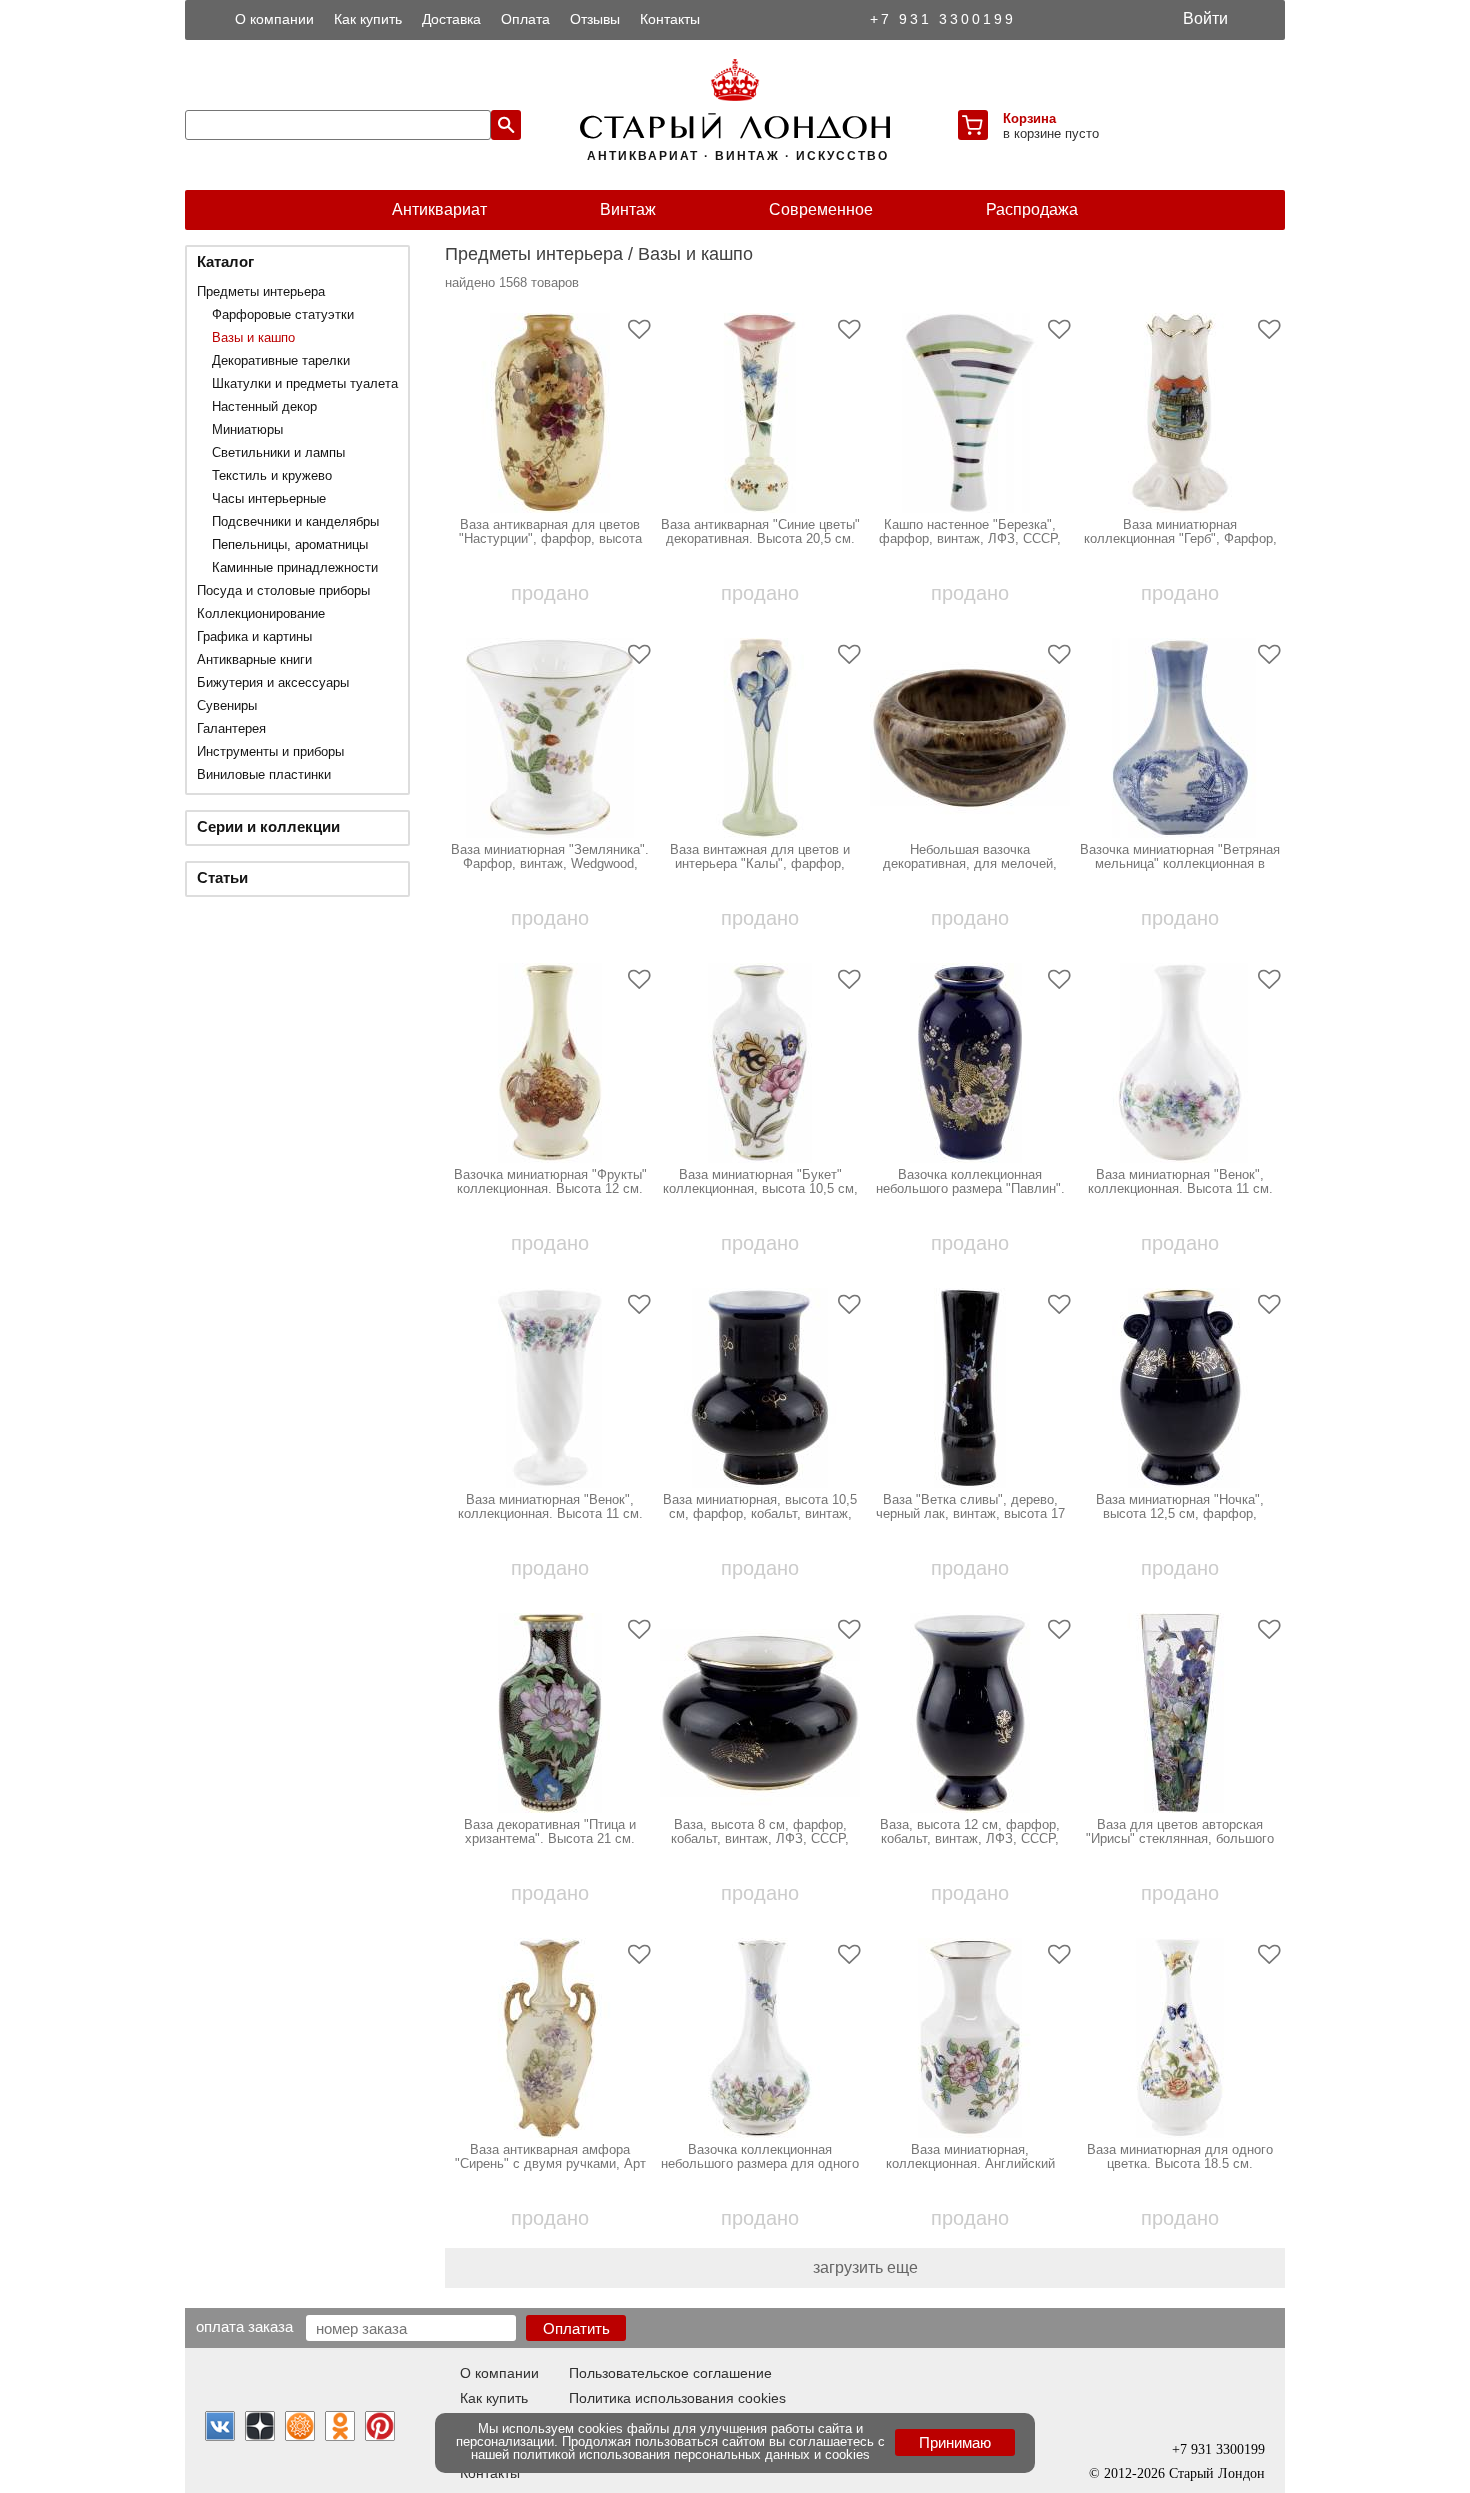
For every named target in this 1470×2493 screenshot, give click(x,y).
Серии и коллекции (268, 826)
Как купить (368, 19)
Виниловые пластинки (264, 774)
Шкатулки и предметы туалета (305, 383)
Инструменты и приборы (270, 751)
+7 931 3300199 (943, 19)
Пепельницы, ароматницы (290, 544)
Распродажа (1032, 209)
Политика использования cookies (677, 2398)
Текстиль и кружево (272, 475)
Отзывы (595, 19)
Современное (821, 209)
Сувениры (227, 705)
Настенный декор (264, 406)
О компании (274, 19)
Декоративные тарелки (281, 360)
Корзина (1029, 118)
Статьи (222, 877)
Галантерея (231, 728)
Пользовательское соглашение (670, 2373)
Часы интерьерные (269, 498)
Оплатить (576, 2328)
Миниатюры (247, 429)
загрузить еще (865, 2267)
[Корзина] (973, 125)
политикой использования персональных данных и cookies (691, 2454)
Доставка (451, 19)
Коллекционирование (261, 613)
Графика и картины (254, 636)
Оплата (525, 19)
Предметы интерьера (261, 291)
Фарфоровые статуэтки (283, 314)
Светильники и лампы (278, 452)
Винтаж (628, 209)
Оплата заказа (244, 2326)
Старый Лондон (1217, 2473)
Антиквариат (439, 209)
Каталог (225, 261)
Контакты (670, 19)
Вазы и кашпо (253, 337)
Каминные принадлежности (295, 567)
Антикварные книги (254, 659)
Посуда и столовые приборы (283, 590)
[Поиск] (506, 125)
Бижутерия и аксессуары (273, 682)
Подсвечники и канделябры (295, 521)
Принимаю (955, 2442)
